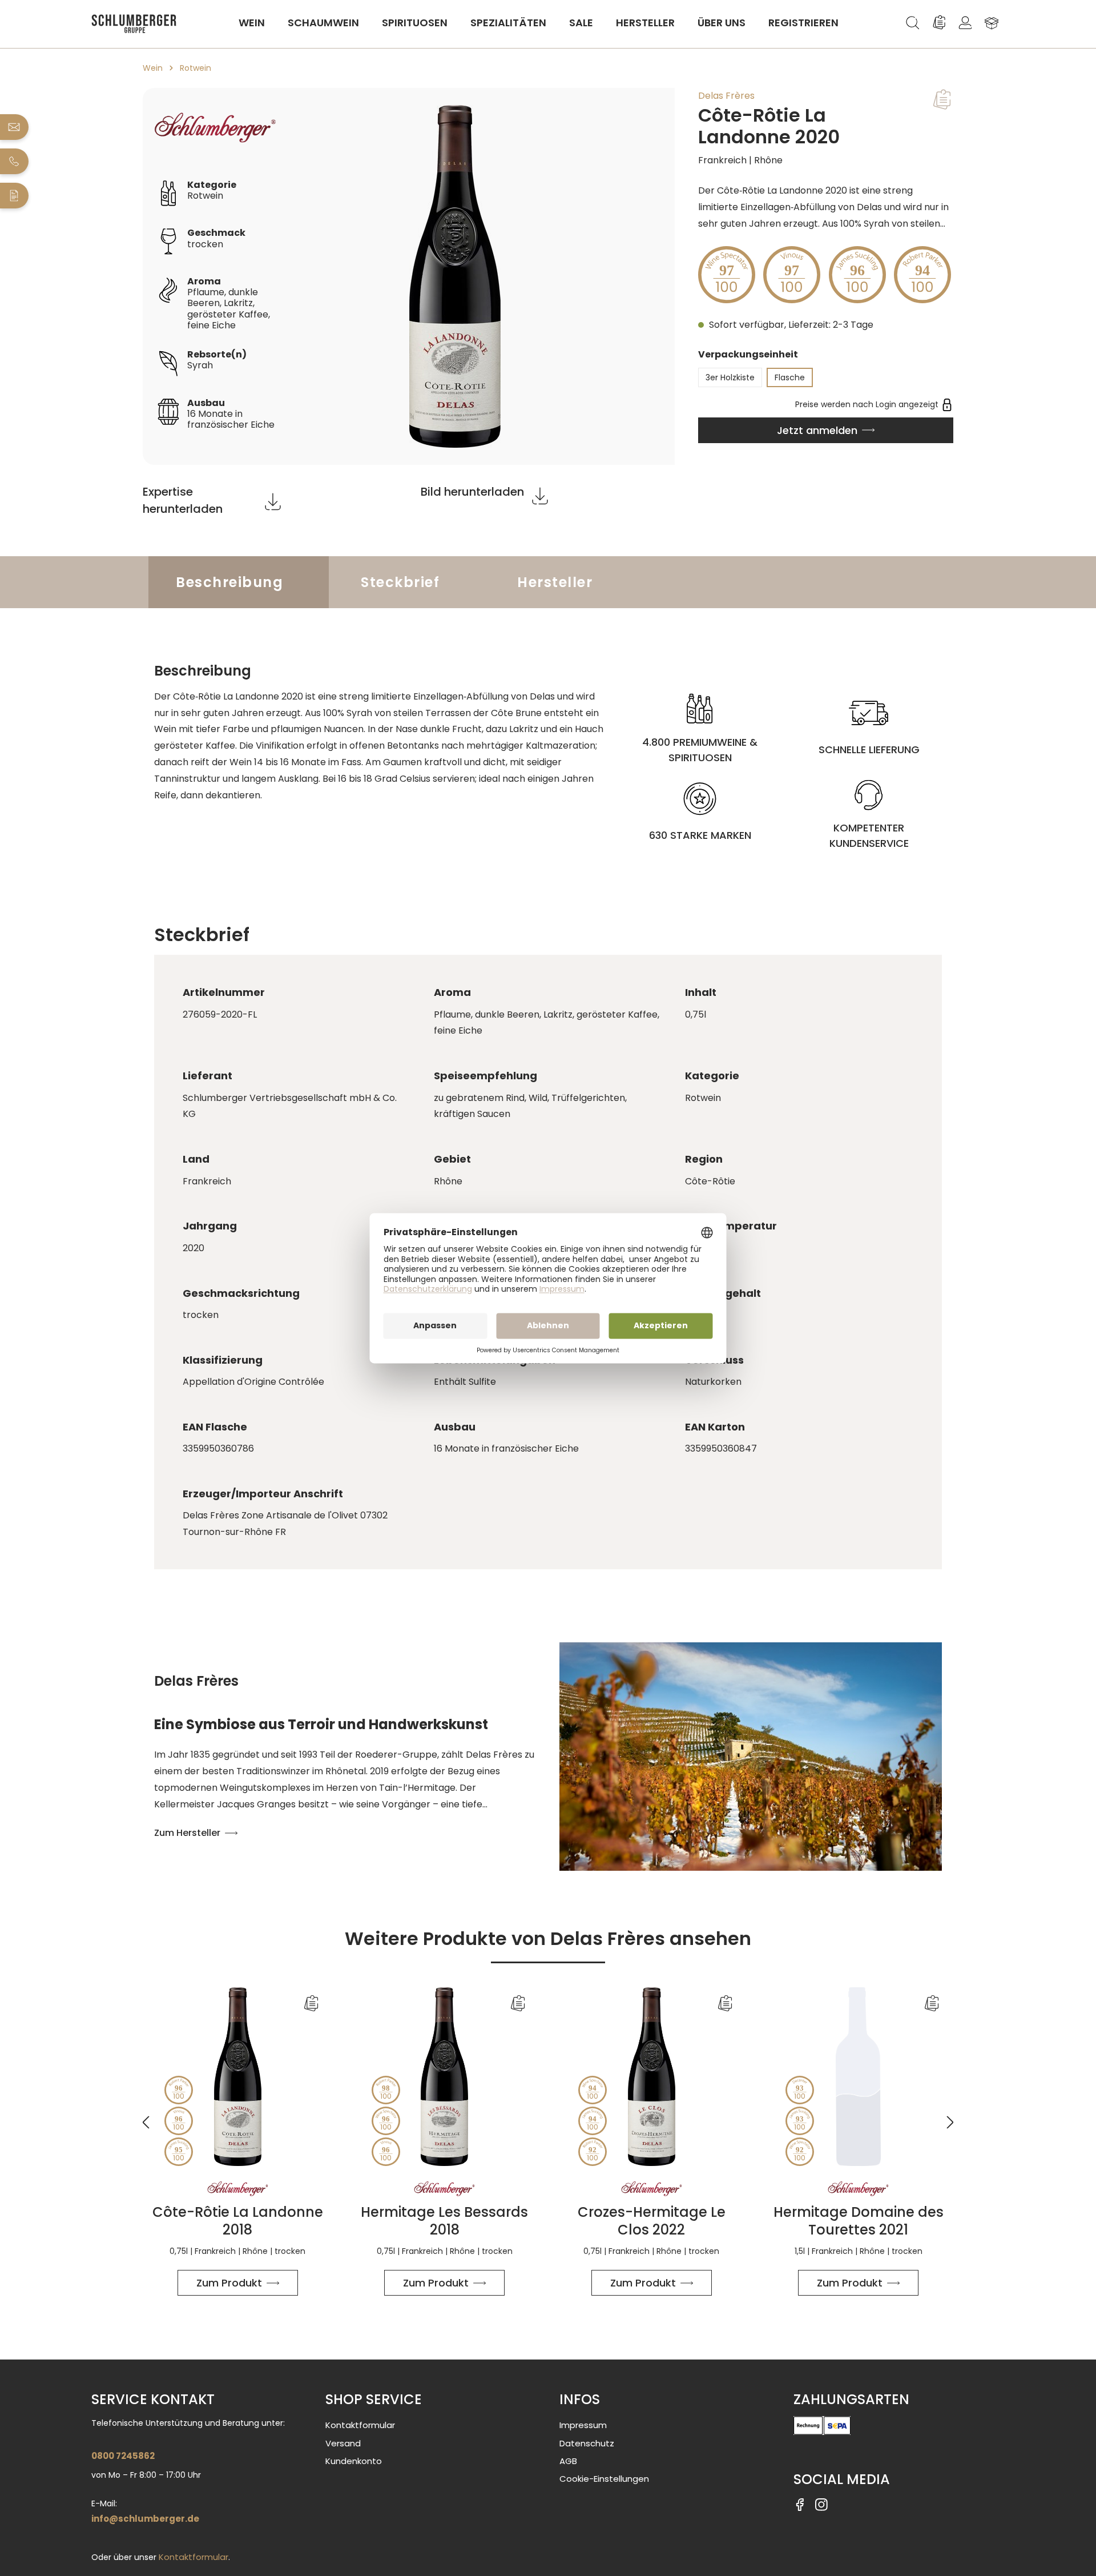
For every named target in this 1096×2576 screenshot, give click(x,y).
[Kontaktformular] (15, 196)
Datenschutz (587, 2443)
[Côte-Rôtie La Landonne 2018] (238, 2077)
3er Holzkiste (730, 377)
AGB (568, 2461)
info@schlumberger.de (145, 2519)
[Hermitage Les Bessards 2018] (445, 2077)
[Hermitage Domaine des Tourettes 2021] (859, 2077)
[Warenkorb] (992, 23)
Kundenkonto (354, 2461)
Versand (343, 2443)
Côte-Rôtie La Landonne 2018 (238, 2221)
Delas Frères (726, 96)
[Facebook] (800, 2504)
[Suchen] (913, 23)
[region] (409, 276)
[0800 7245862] (15, 161)
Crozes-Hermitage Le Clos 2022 (652, 2221)
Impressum (583, 2425)
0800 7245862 (123, 2456)
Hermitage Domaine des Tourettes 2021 (859, 2221)
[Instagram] (821, 2504)
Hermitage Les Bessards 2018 (444, 2221)
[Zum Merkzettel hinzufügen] (942, 99)
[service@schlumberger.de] (15, 127)
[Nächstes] (950, 2115)
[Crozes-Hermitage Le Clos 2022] (652, 2077)
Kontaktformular (194, 2557)
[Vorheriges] (146, 2115)
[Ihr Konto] (965, 23)
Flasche (790, 377)
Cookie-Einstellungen (604, 2479)
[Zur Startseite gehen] (134, 24)
